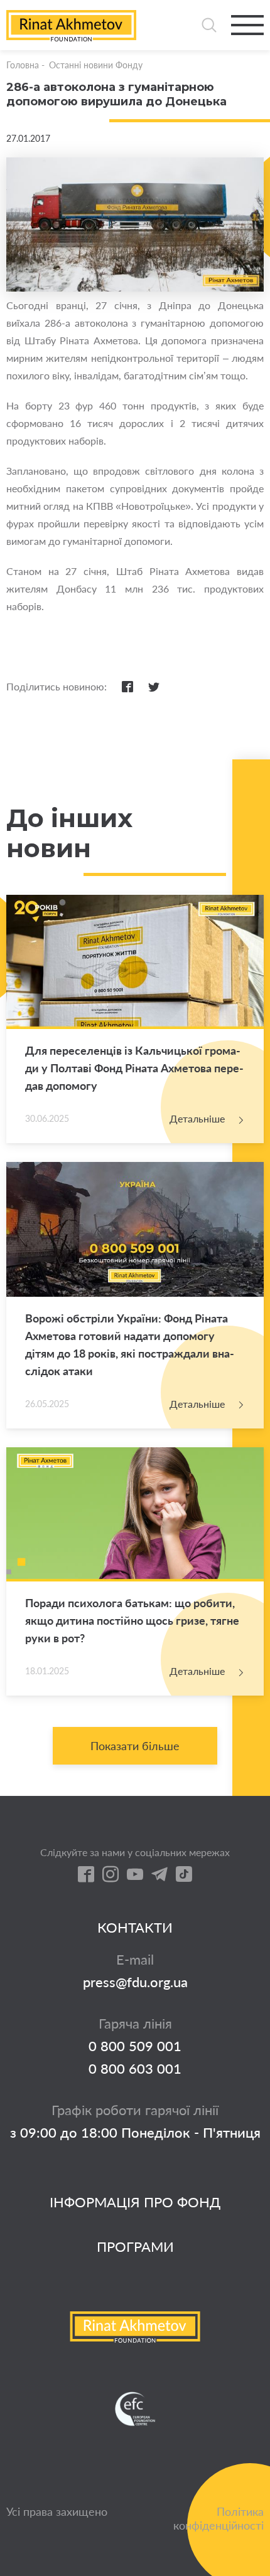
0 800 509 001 (135, 2046)
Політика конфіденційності (219, 2518)
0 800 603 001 (135, 2069)
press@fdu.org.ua (135, 1982)
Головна (23, 65)
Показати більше (135, 1746)
